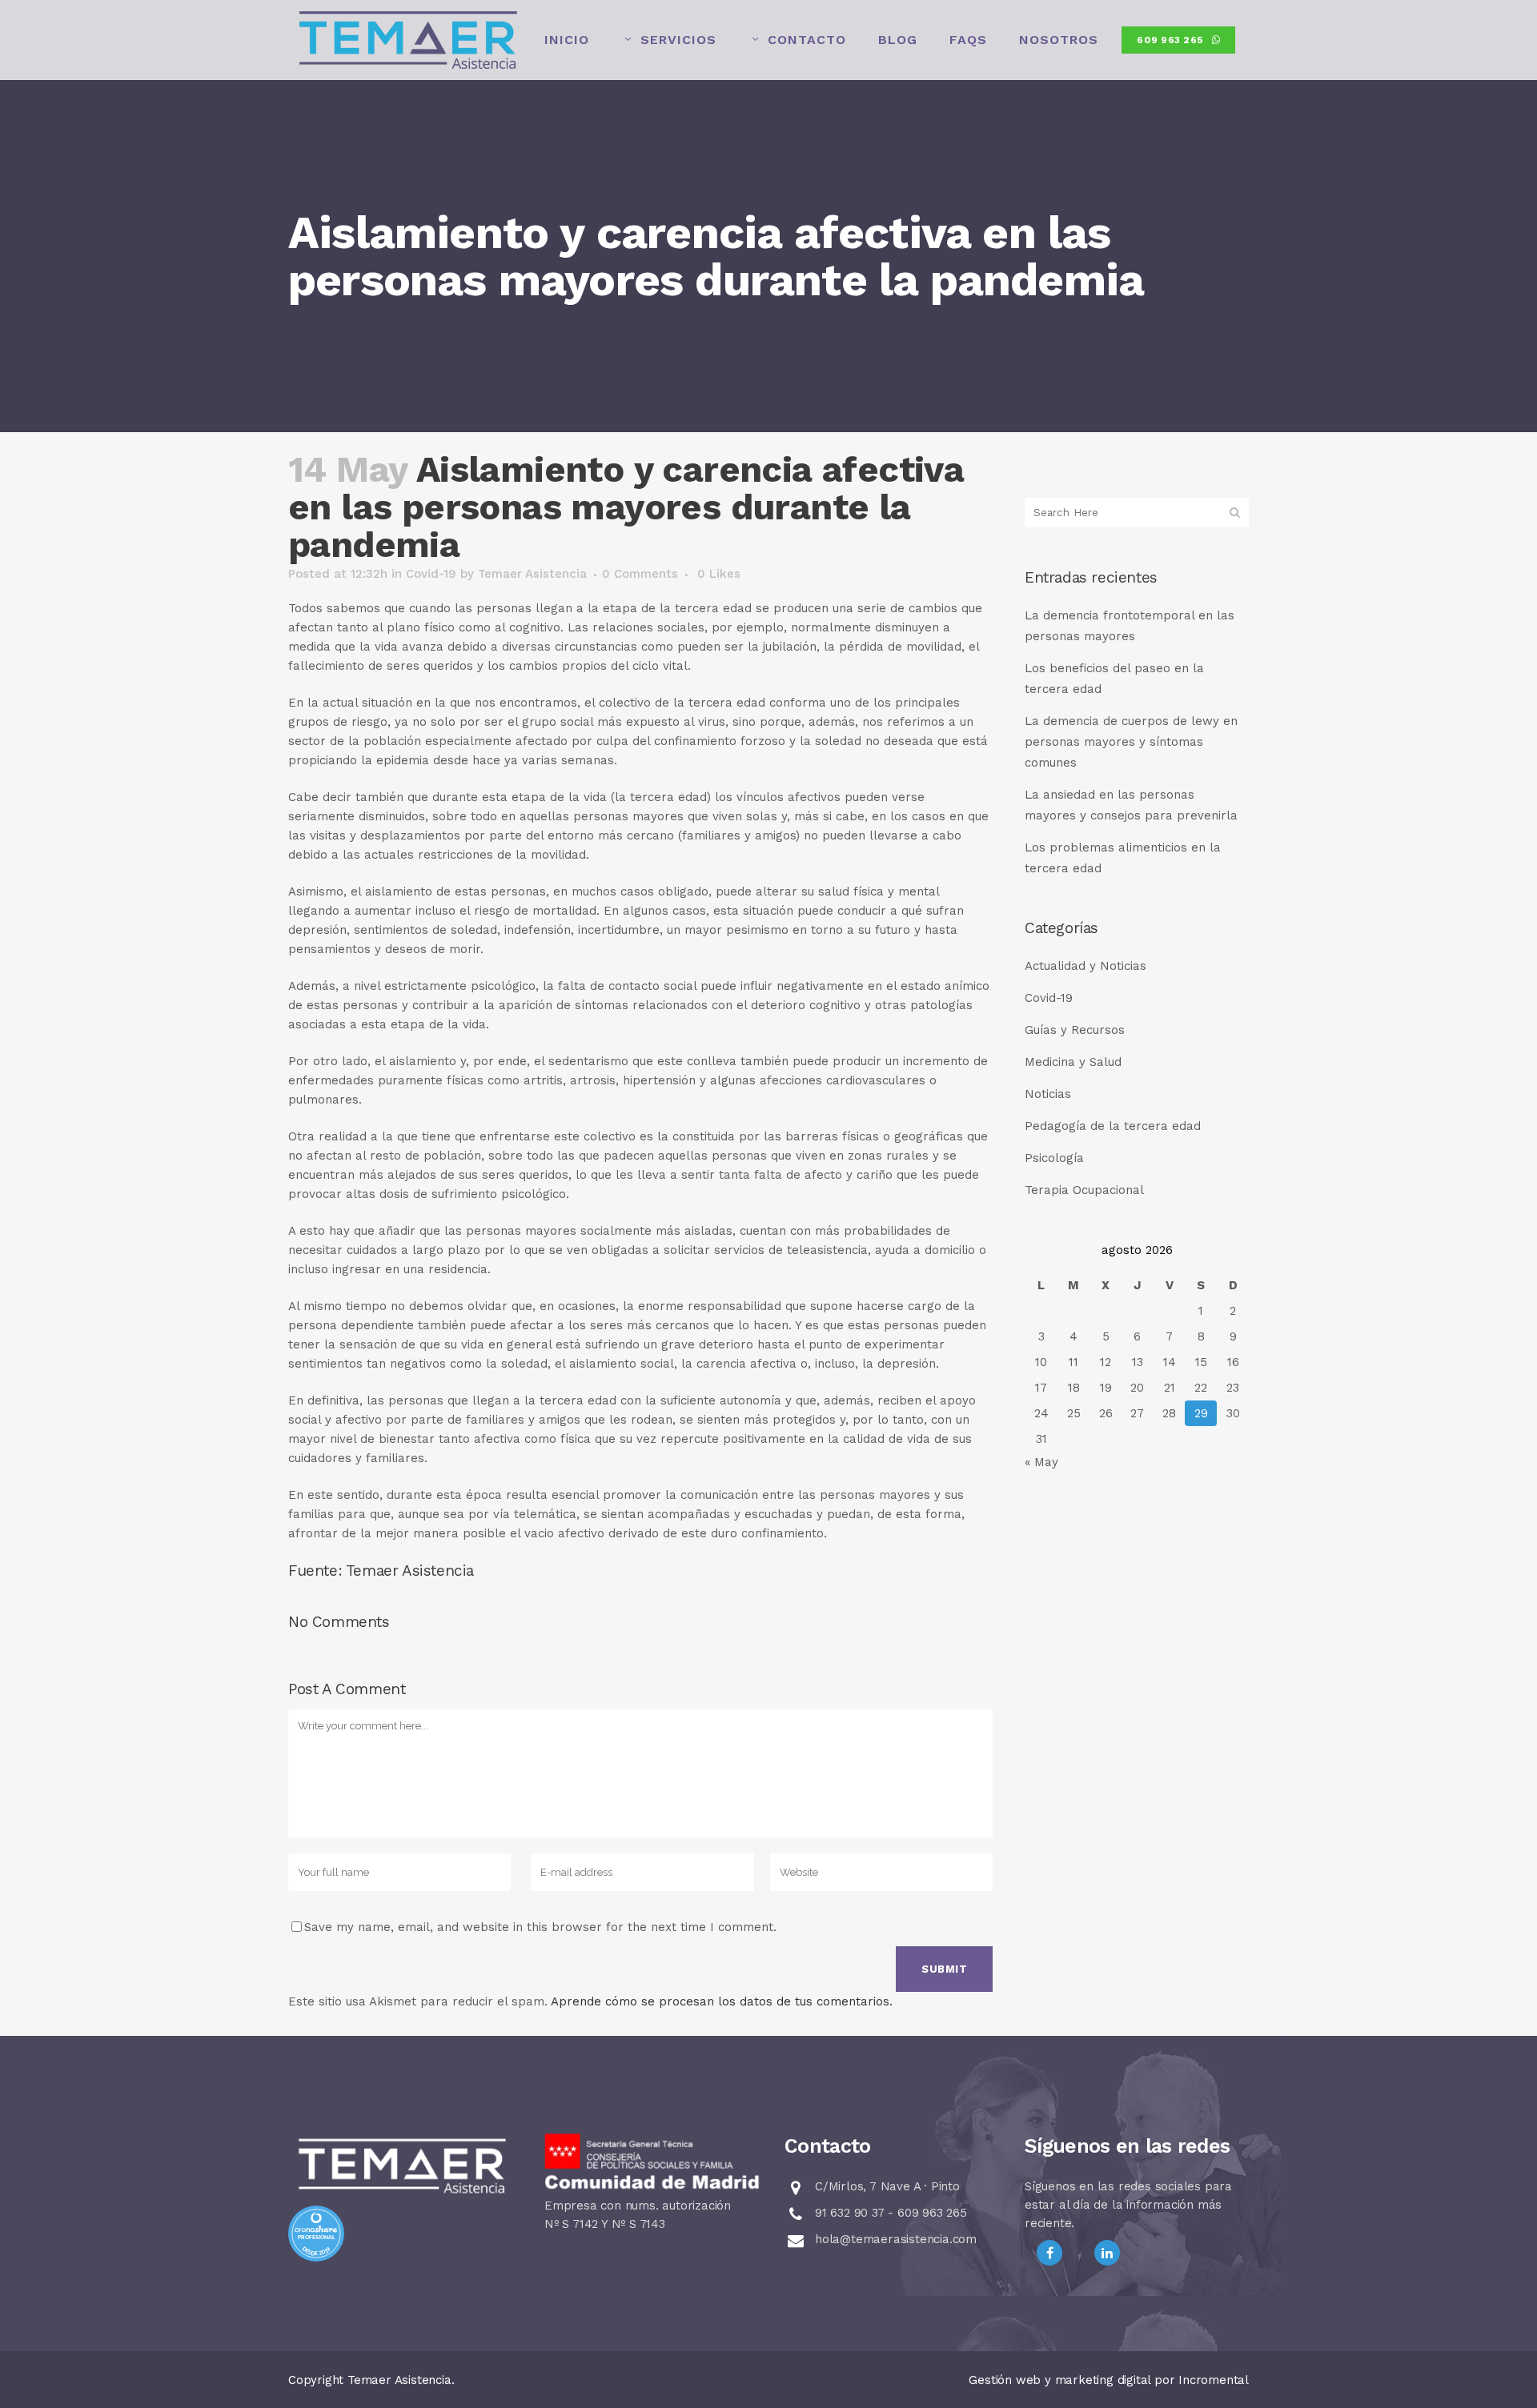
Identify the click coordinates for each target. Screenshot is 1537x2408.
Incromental (1214, 2380)
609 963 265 (1170, 40)
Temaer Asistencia (532, 574)
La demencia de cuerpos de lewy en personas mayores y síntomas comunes (1131, 742)
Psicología (1054, 1158)
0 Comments (640, 574)
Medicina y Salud (1073, 1062)
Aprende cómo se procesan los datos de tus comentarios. (722, 2001)
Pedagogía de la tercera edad (1113, 1126)
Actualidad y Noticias (1086, 966)
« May (1041, 1462)
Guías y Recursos (1075, 1030)
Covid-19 (431, 574)
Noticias (1048, 1094)
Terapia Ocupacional (1084, 1190)
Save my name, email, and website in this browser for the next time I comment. (540, 1927)
